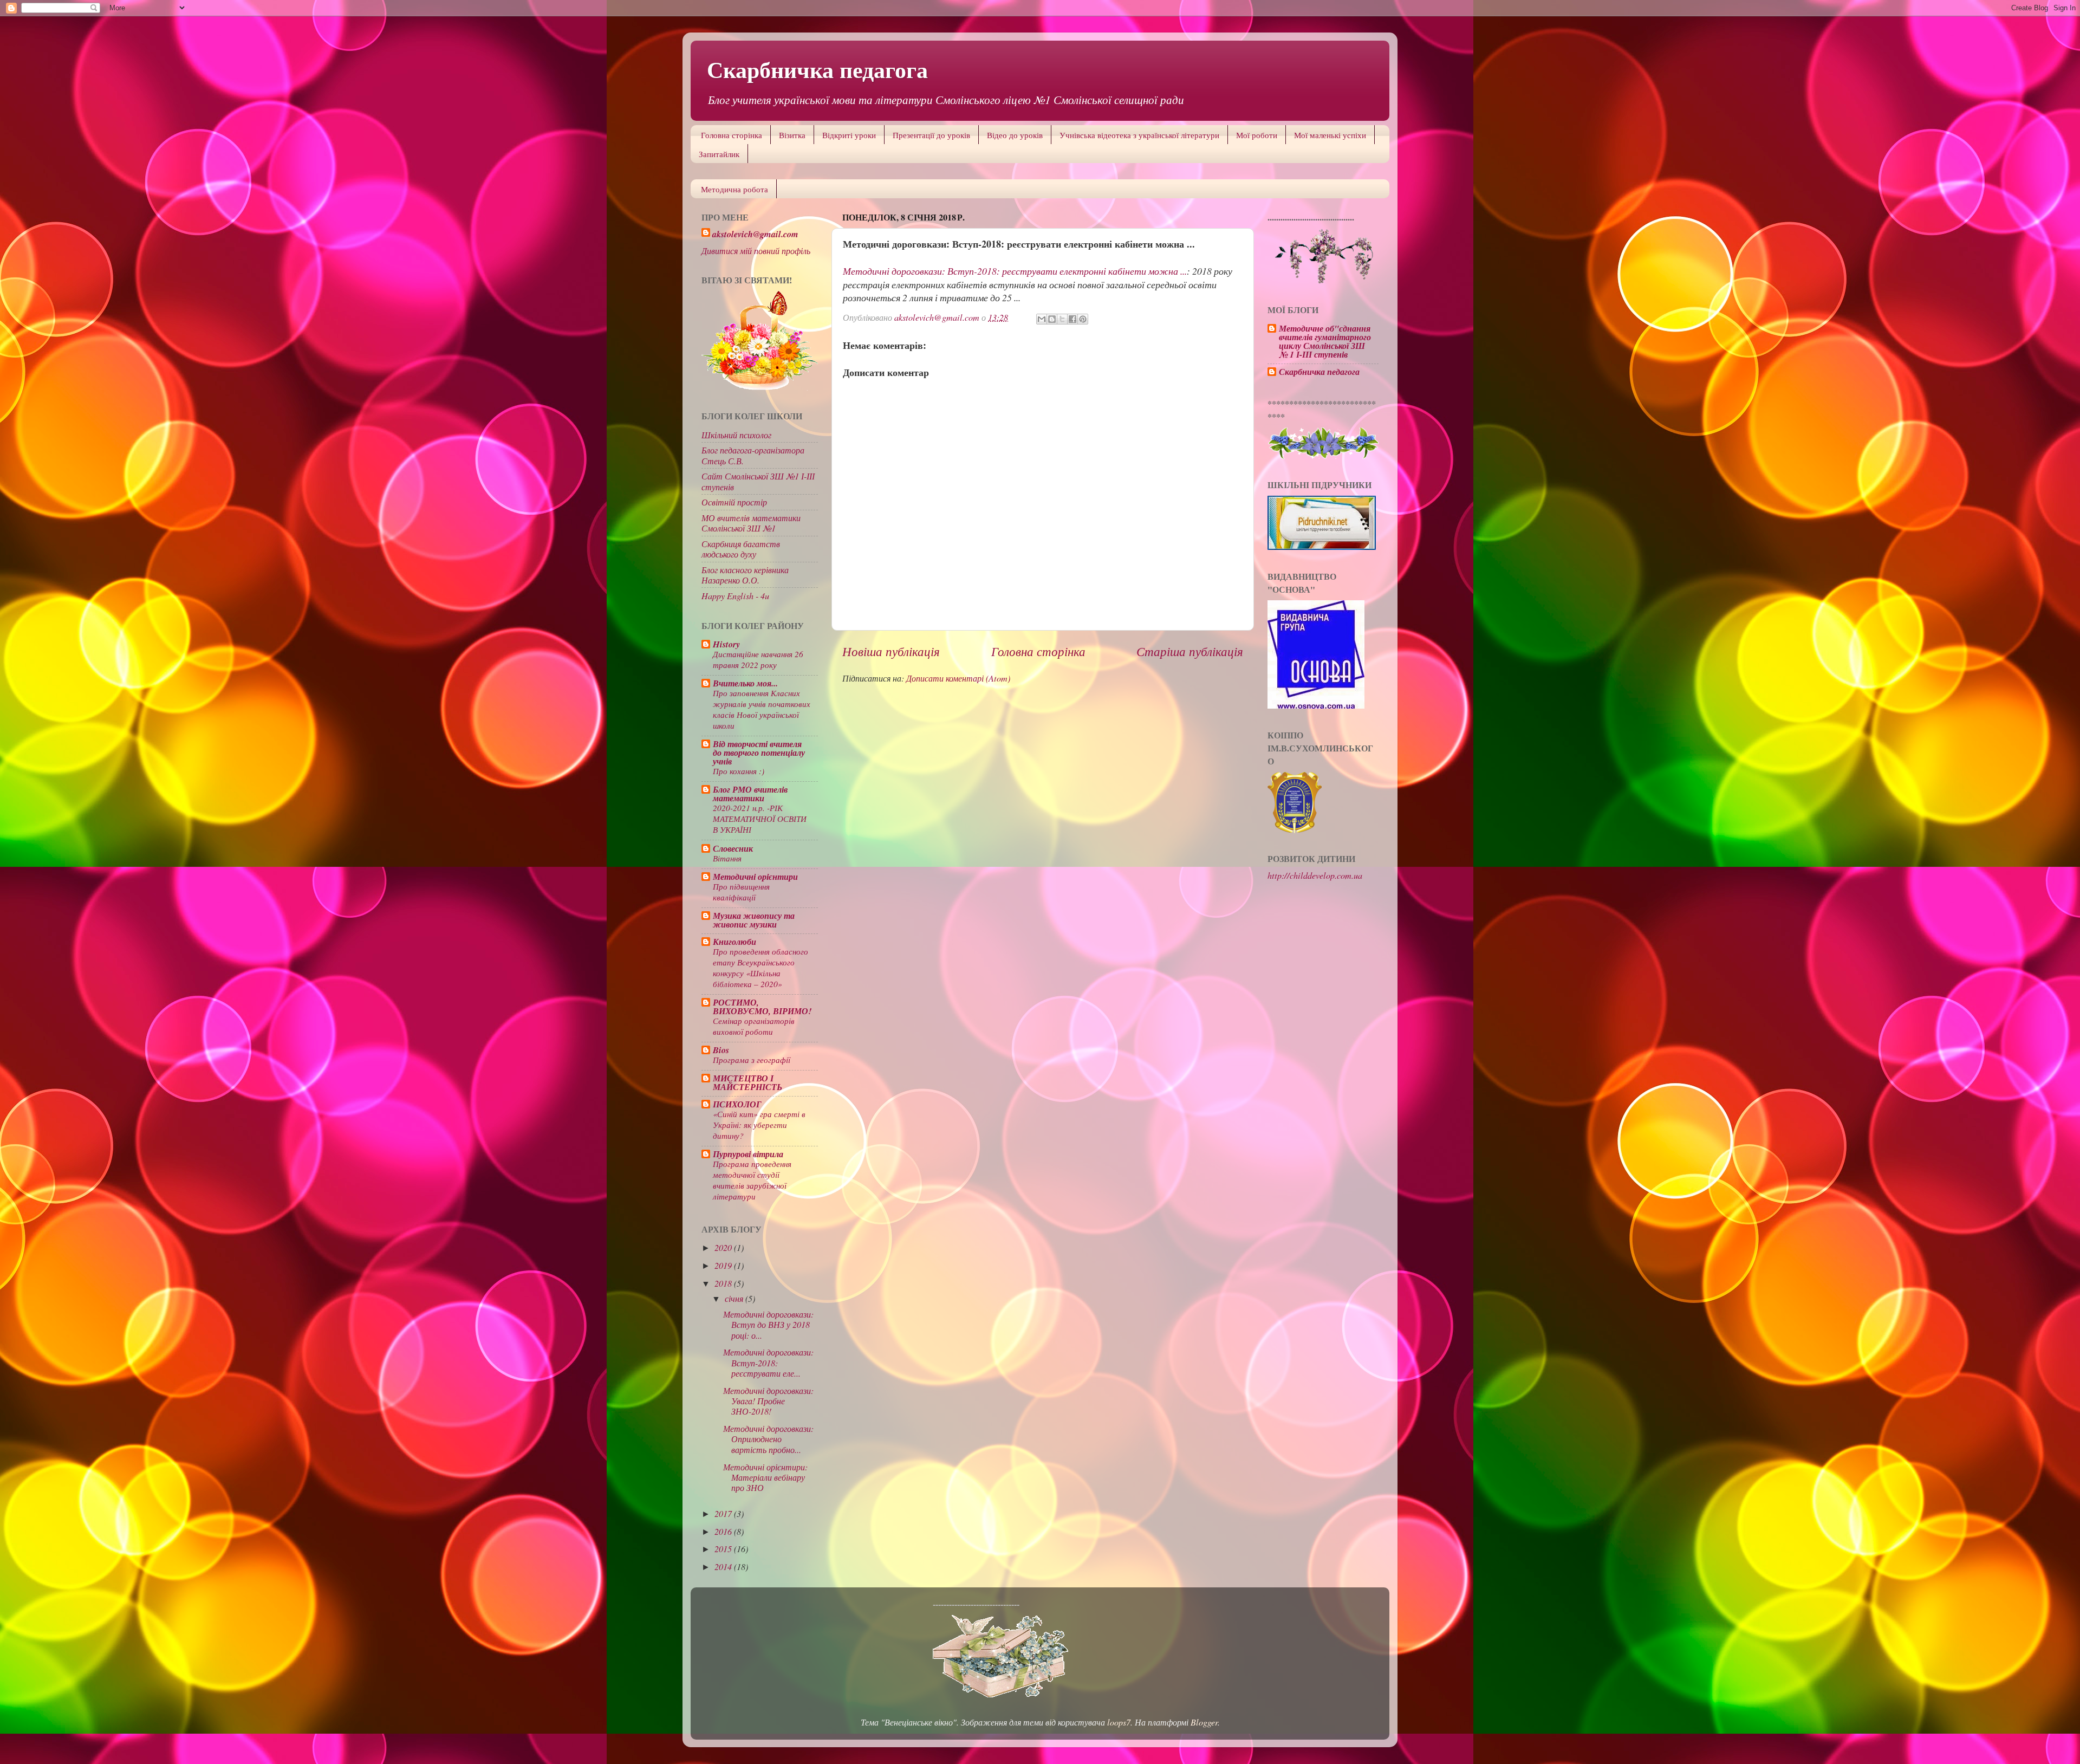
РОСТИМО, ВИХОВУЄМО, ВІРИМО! (762, 1006)
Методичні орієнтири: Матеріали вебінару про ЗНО (765, 1477)
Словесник (733, 848)
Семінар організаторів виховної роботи (754, 1026)
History (726, 644)
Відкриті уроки (849, 135)
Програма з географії (752, 1060)
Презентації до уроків (931, 135)
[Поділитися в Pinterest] (1083, 319)
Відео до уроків (1015, 135)
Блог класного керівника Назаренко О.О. (745, 575)
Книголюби (734, 941)
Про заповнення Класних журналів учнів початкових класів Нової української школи (762, 709)
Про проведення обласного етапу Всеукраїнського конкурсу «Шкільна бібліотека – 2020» (760, 968)
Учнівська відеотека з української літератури (1139, 135)
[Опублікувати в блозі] (1052, 319)
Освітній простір (734, 502)
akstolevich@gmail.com (755, 234)
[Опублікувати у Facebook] (1072, 319)
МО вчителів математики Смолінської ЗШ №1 (751, 523)
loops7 (1119, 1722)
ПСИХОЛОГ (737, 1104)
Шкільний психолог (736, 435)
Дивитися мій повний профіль (756, 251)
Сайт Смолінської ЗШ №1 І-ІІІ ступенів (758, 481)
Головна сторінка (732, 135)
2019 (724, 1265)
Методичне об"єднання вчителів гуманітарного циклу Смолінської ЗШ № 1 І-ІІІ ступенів (1325, 341)
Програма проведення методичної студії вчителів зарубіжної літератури (752, 1180)
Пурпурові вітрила (748, 1154)
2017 (724, 1513)
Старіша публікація (1190, 651)
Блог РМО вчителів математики (750, 793)
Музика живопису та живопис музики (754, 920)
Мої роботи (1257, 135)
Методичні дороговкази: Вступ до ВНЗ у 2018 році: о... (768, 1325)
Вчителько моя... (745, 683)
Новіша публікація (891, 651)
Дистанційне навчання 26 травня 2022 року (758, 659)
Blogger (1204, 1722)
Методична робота (734, 189)
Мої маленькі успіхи (1330, 135)
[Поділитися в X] (1062, 319)
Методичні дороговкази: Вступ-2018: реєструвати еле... (768, 1363)
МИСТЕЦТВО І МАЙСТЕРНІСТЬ (747, 1082)
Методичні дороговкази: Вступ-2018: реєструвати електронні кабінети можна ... (1015, 271)
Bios (721, 1050)
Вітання (727, 858)
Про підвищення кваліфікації (741, 892)
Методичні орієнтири (755, 876)
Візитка (792, 135)
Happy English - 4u (735, 596)
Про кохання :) (739, 771)
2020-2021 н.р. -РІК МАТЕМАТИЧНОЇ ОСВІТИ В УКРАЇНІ (760, 819)
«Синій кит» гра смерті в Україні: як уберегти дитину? (759, 1125)
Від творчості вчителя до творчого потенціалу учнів (759, 752)
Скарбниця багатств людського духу (741, 549)
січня (735, 1298)
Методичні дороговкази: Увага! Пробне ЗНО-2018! (768, 1401)
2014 (724, 1567)
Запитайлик (719, 154)
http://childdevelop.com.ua (1315, 875)
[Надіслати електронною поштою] (1042, 319)
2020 (724, 1247)
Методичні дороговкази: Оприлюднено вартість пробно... (768, 1439)
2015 (724, 1549)
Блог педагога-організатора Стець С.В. (753, 455)
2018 (724, 1283)
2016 (724, 1531)
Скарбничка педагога (817, 69)
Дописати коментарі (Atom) (958, 678)
